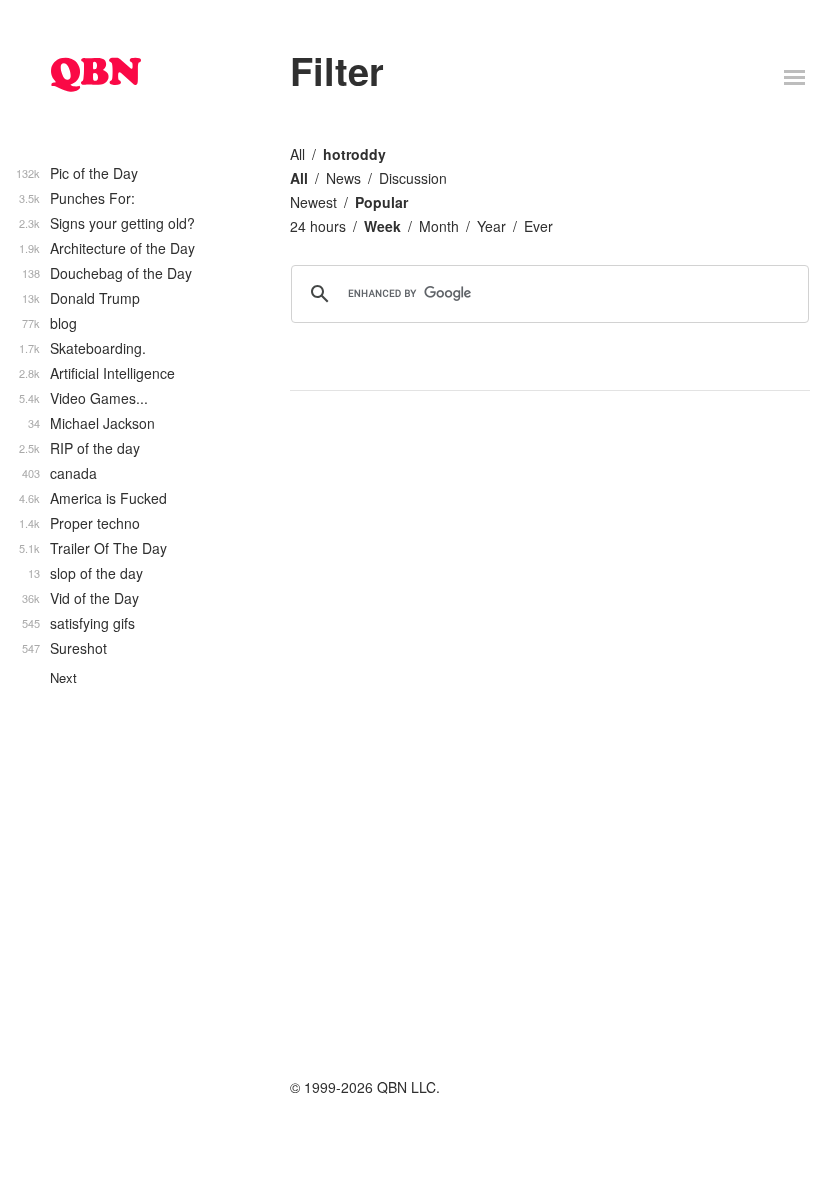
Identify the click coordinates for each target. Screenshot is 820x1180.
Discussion (413, 178)
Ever (538, 226)
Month (439, 226)
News (343, 178)
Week (382, 226)
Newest (313, 202)
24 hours (318, 226)
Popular (381, 202)
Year (491, 226)
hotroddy (354, 154)
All (297, 154)
